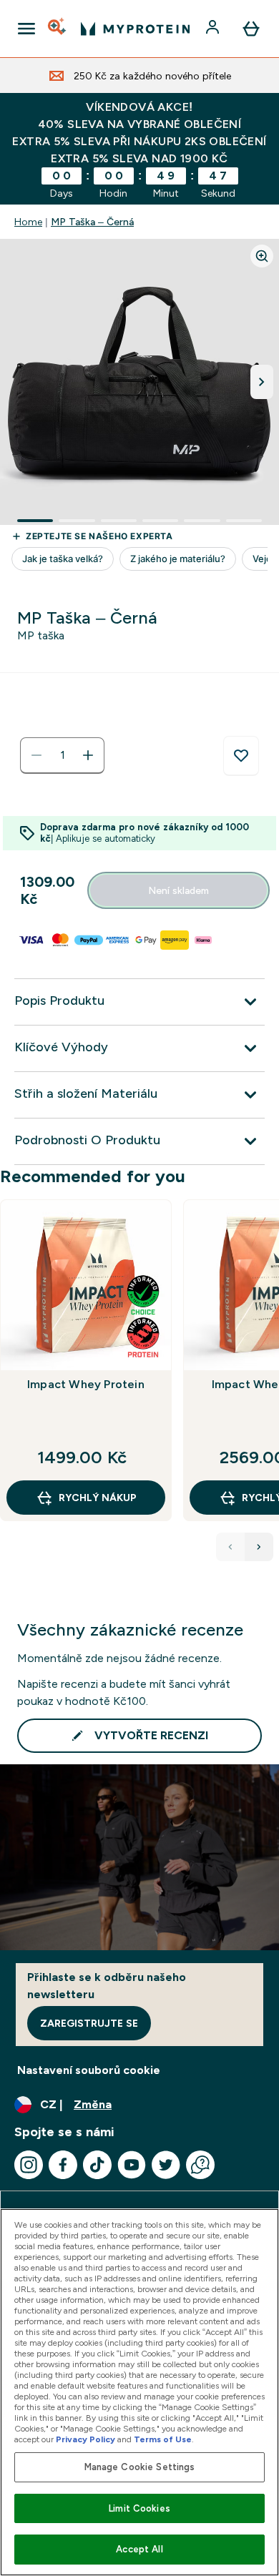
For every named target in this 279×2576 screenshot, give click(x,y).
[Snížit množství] (36, 755)
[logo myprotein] (135, 29)
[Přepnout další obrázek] (262, 382)
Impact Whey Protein (86, 1384)
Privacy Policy (85, 2439)
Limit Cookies (139, 2508)
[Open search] (58, 29)
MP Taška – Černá (92, 222)
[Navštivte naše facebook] (63, 2165)
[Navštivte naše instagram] (29, 2165)
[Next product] (259, 1547)
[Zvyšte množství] (88, 755)
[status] (62, 755)
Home (28, 222)
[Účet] (214, 29)
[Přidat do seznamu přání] (241, 756)
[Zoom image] (262, 256)
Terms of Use (163, 2439)
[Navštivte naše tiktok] (97, 2165)
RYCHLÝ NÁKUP (98, 1498)
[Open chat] (200, 2165)
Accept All (139, 2549)
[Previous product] (230, 1547)
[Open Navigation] (26, 29)
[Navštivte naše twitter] (166, 2165)
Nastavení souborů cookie (89, 2070)
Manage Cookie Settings (140, 2467)
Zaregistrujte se (89, 2023)
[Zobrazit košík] (251, 29)
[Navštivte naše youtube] (132, 2165)
